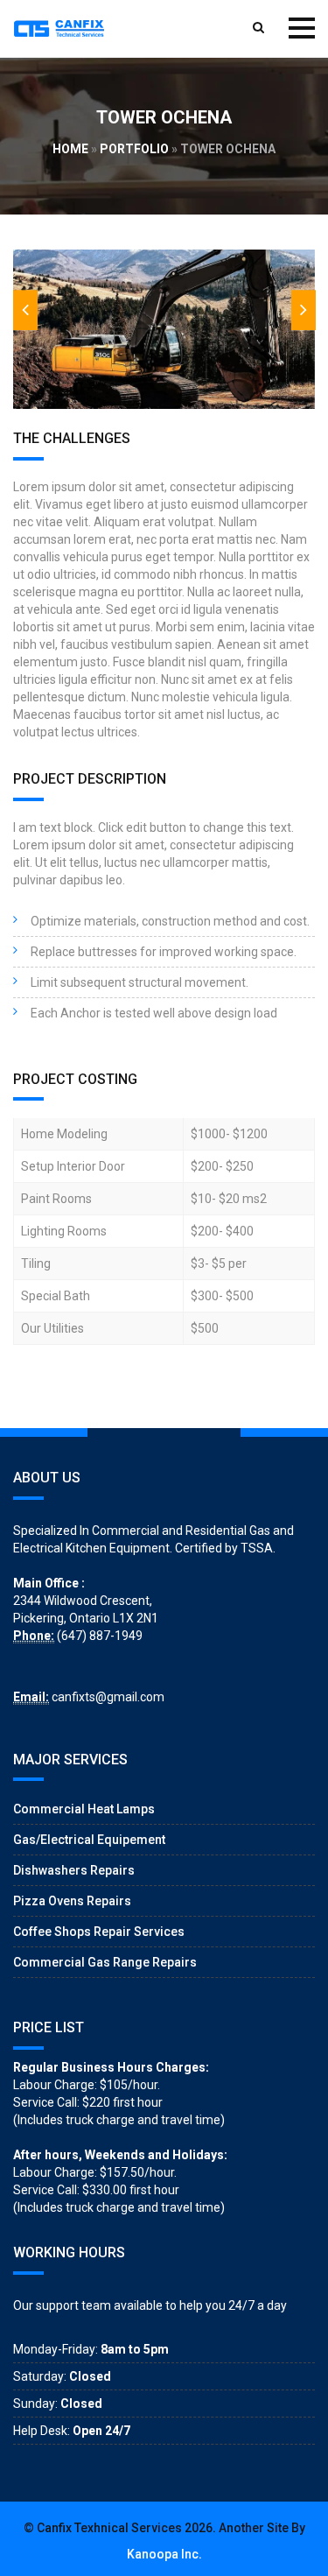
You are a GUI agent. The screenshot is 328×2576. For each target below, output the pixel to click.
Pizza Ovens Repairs (72, 1901)
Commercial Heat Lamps (84, 1809)
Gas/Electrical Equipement (89, 1840)
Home (70, 149)
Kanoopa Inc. (164, 2554)
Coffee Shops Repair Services (99, 1932)
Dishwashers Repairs (74, 1870)
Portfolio (134, 149)
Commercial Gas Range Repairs (105, 1962)
